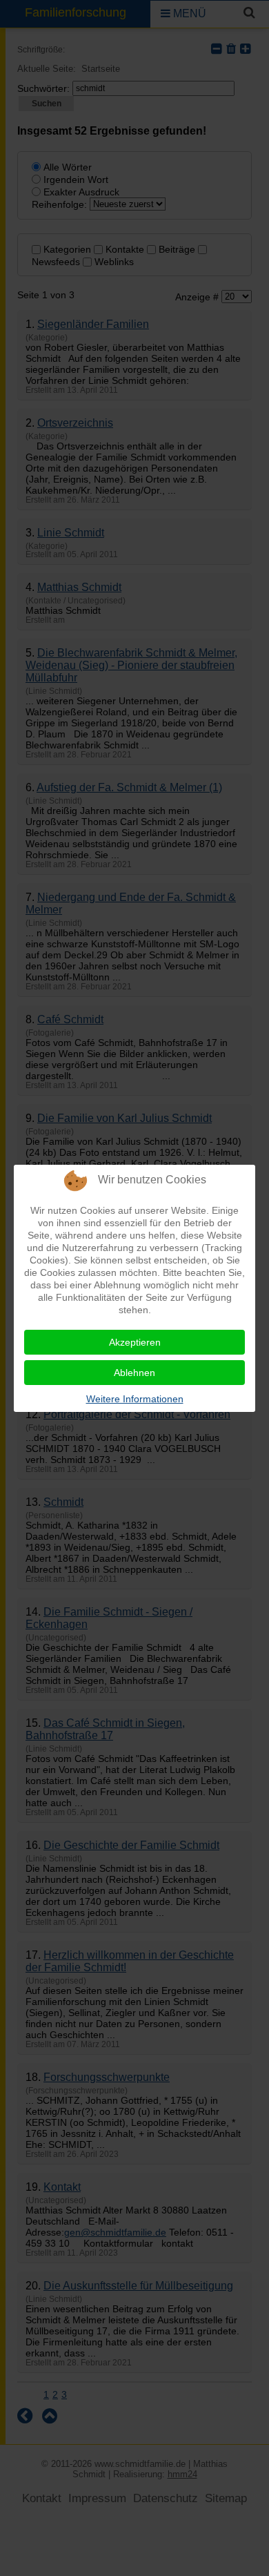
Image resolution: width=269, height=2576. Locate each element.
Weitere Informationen (135, 1399)
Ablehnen (134, 1373)
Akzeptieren (135, 1342)
